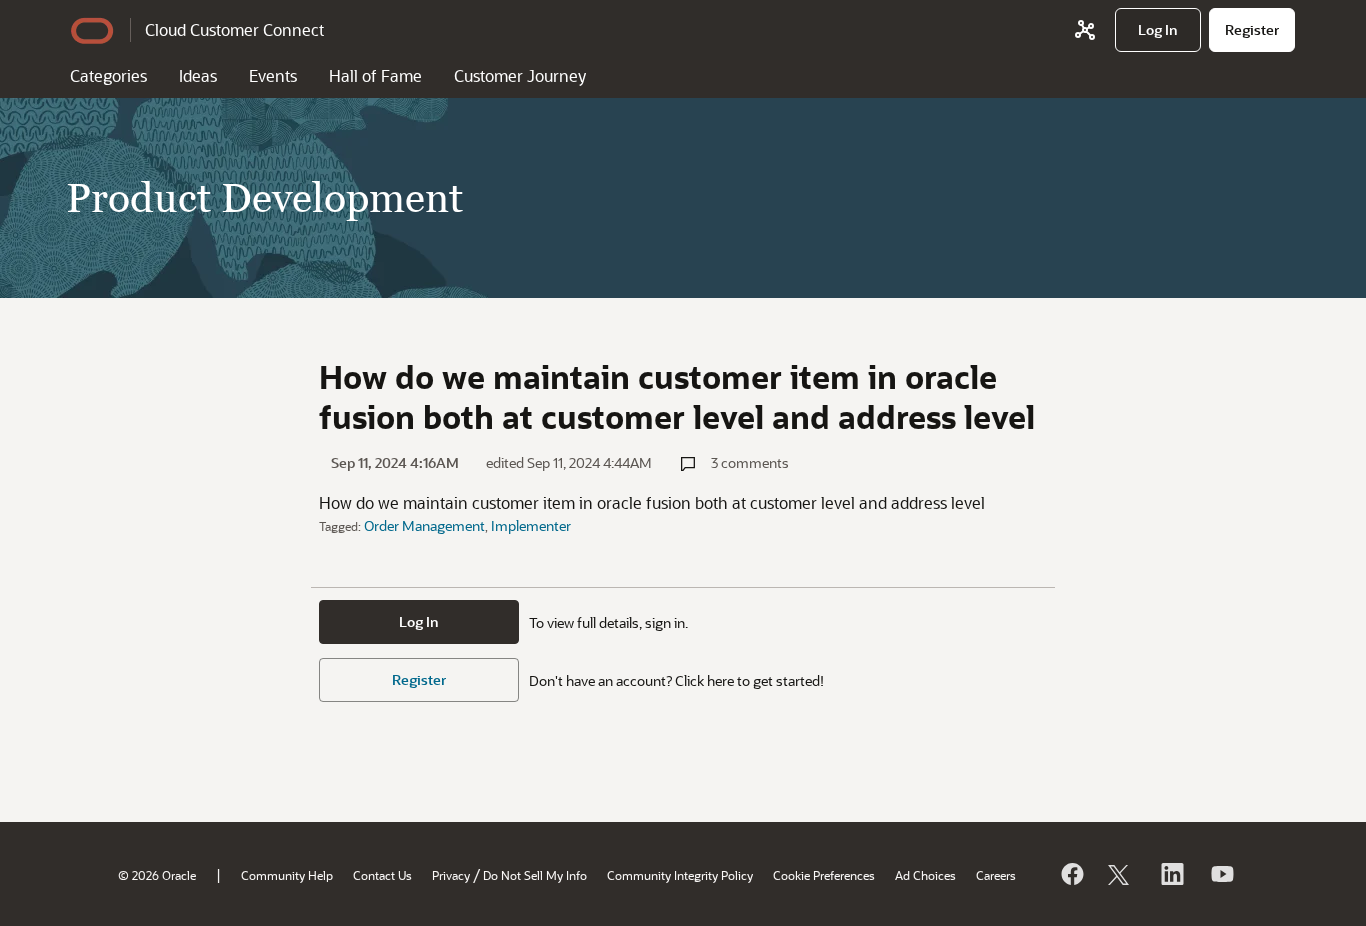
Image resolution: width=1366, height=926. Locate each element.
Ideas (198, 75)
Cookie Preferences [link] (824, 875)
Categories (108, 75)
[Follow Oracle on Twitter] (1121, 874)
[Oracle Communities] (1085, 30)
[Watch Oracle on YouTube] (1221, 874)
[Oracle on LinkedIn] (1171, 874)
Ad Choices (925, 875)
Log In (419, 621)
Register (419, 679)
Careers (996, 875)
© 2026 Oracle (157, 875)
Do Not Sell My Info (535, 875)
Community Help (287, 875)
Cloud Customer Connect (234, 29)
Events (273, 75)
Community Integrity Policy (680, 875)
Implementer (531, 525)
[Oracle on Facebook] (1071, 874)
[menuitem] (1158, 30)
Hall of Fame (375, 75)
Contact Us (382, 875)
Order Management (424, 525)
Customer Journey (520, 75)
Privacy (451, 875)
